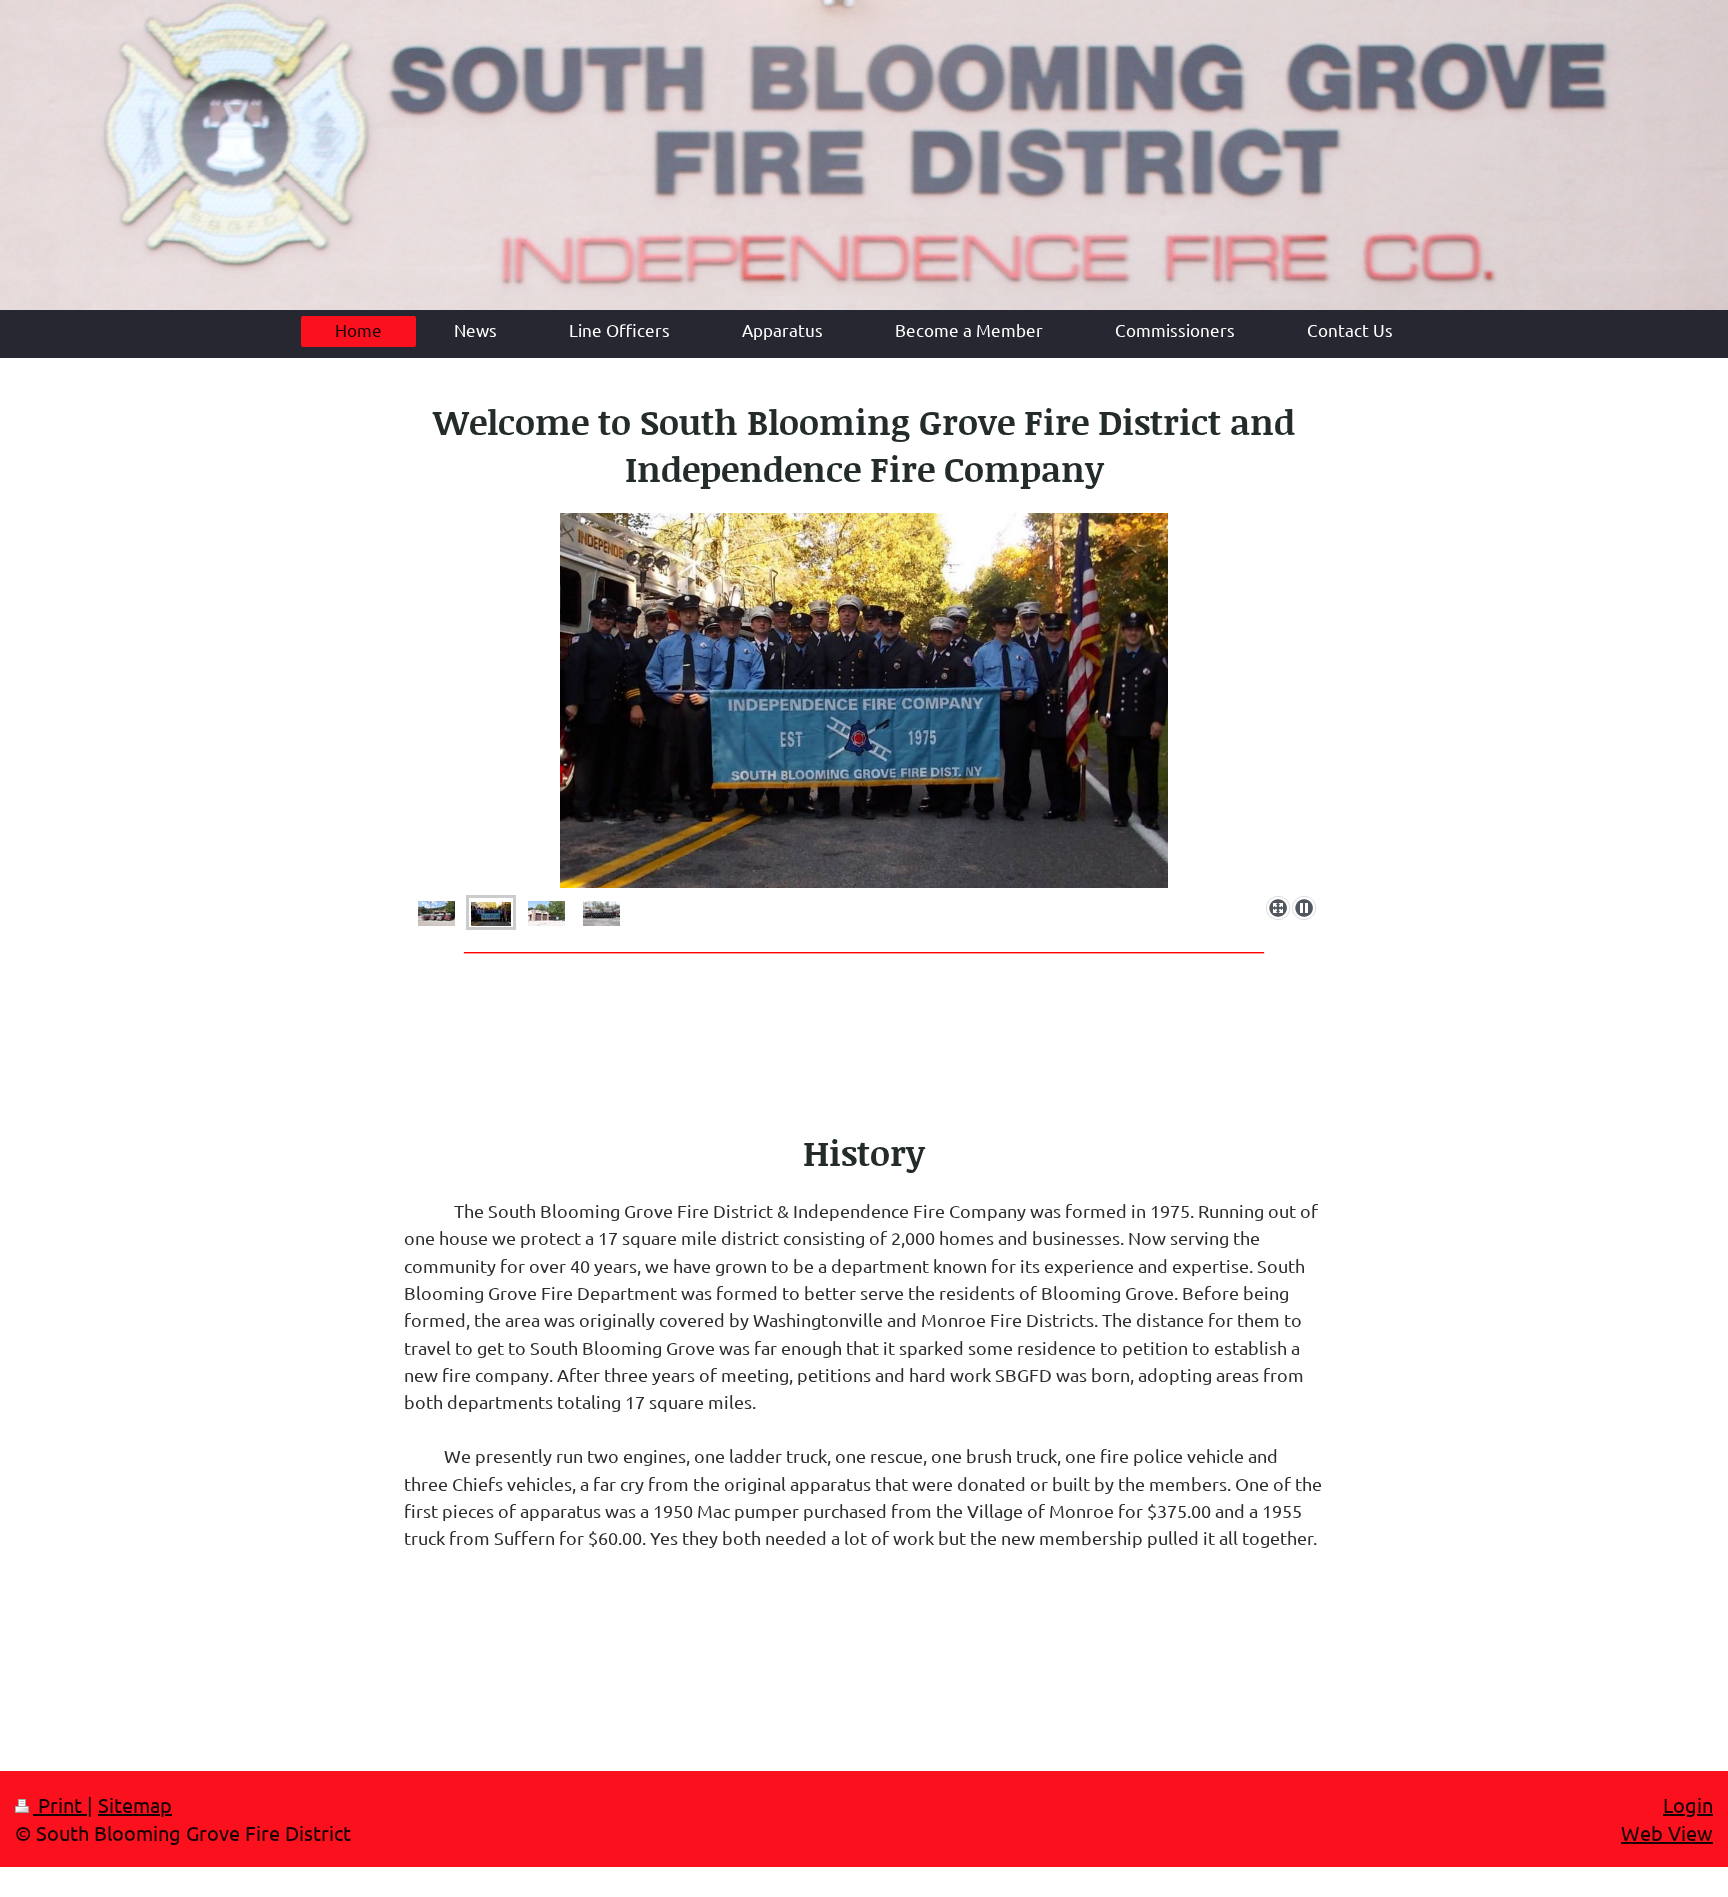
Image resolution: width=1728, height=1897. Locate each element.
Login (1688, 1804)
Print (60, 1804)
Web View (1667, 1832)
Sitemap (135, 1804)
